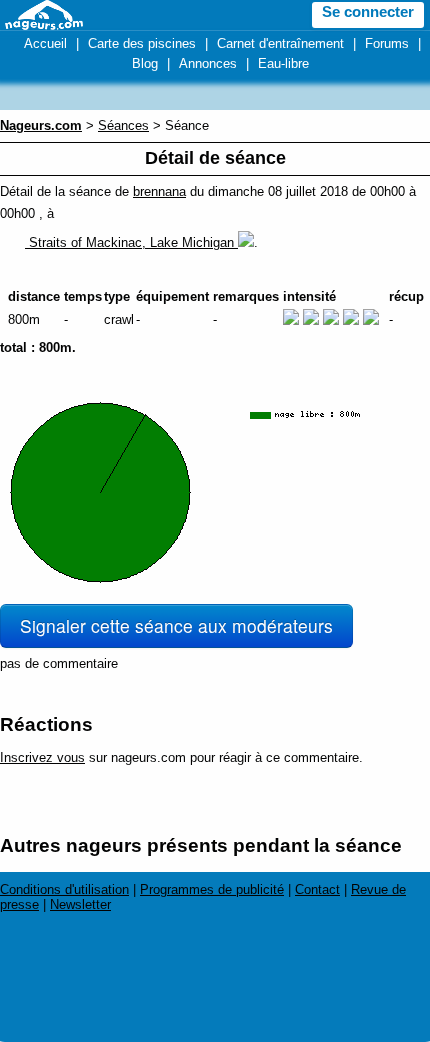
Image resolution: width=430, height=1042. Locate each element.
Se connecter (368, 12)
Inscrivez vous (42, 757)
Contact (317, 889)
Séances (123, 125)
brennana (159, 191)
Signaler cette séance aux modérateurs (176, 625)
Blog (145, 63)
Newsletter (80, 904)
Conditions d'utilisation (64, 889)
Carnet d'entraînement (280, 43)
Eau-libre (283, 63)
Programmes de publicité (212, 889)
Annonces (208, 63)
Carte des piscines (142, 43)
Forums (387, 43)
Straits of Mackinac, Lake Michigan (131, 242)
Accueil (45, 43)
